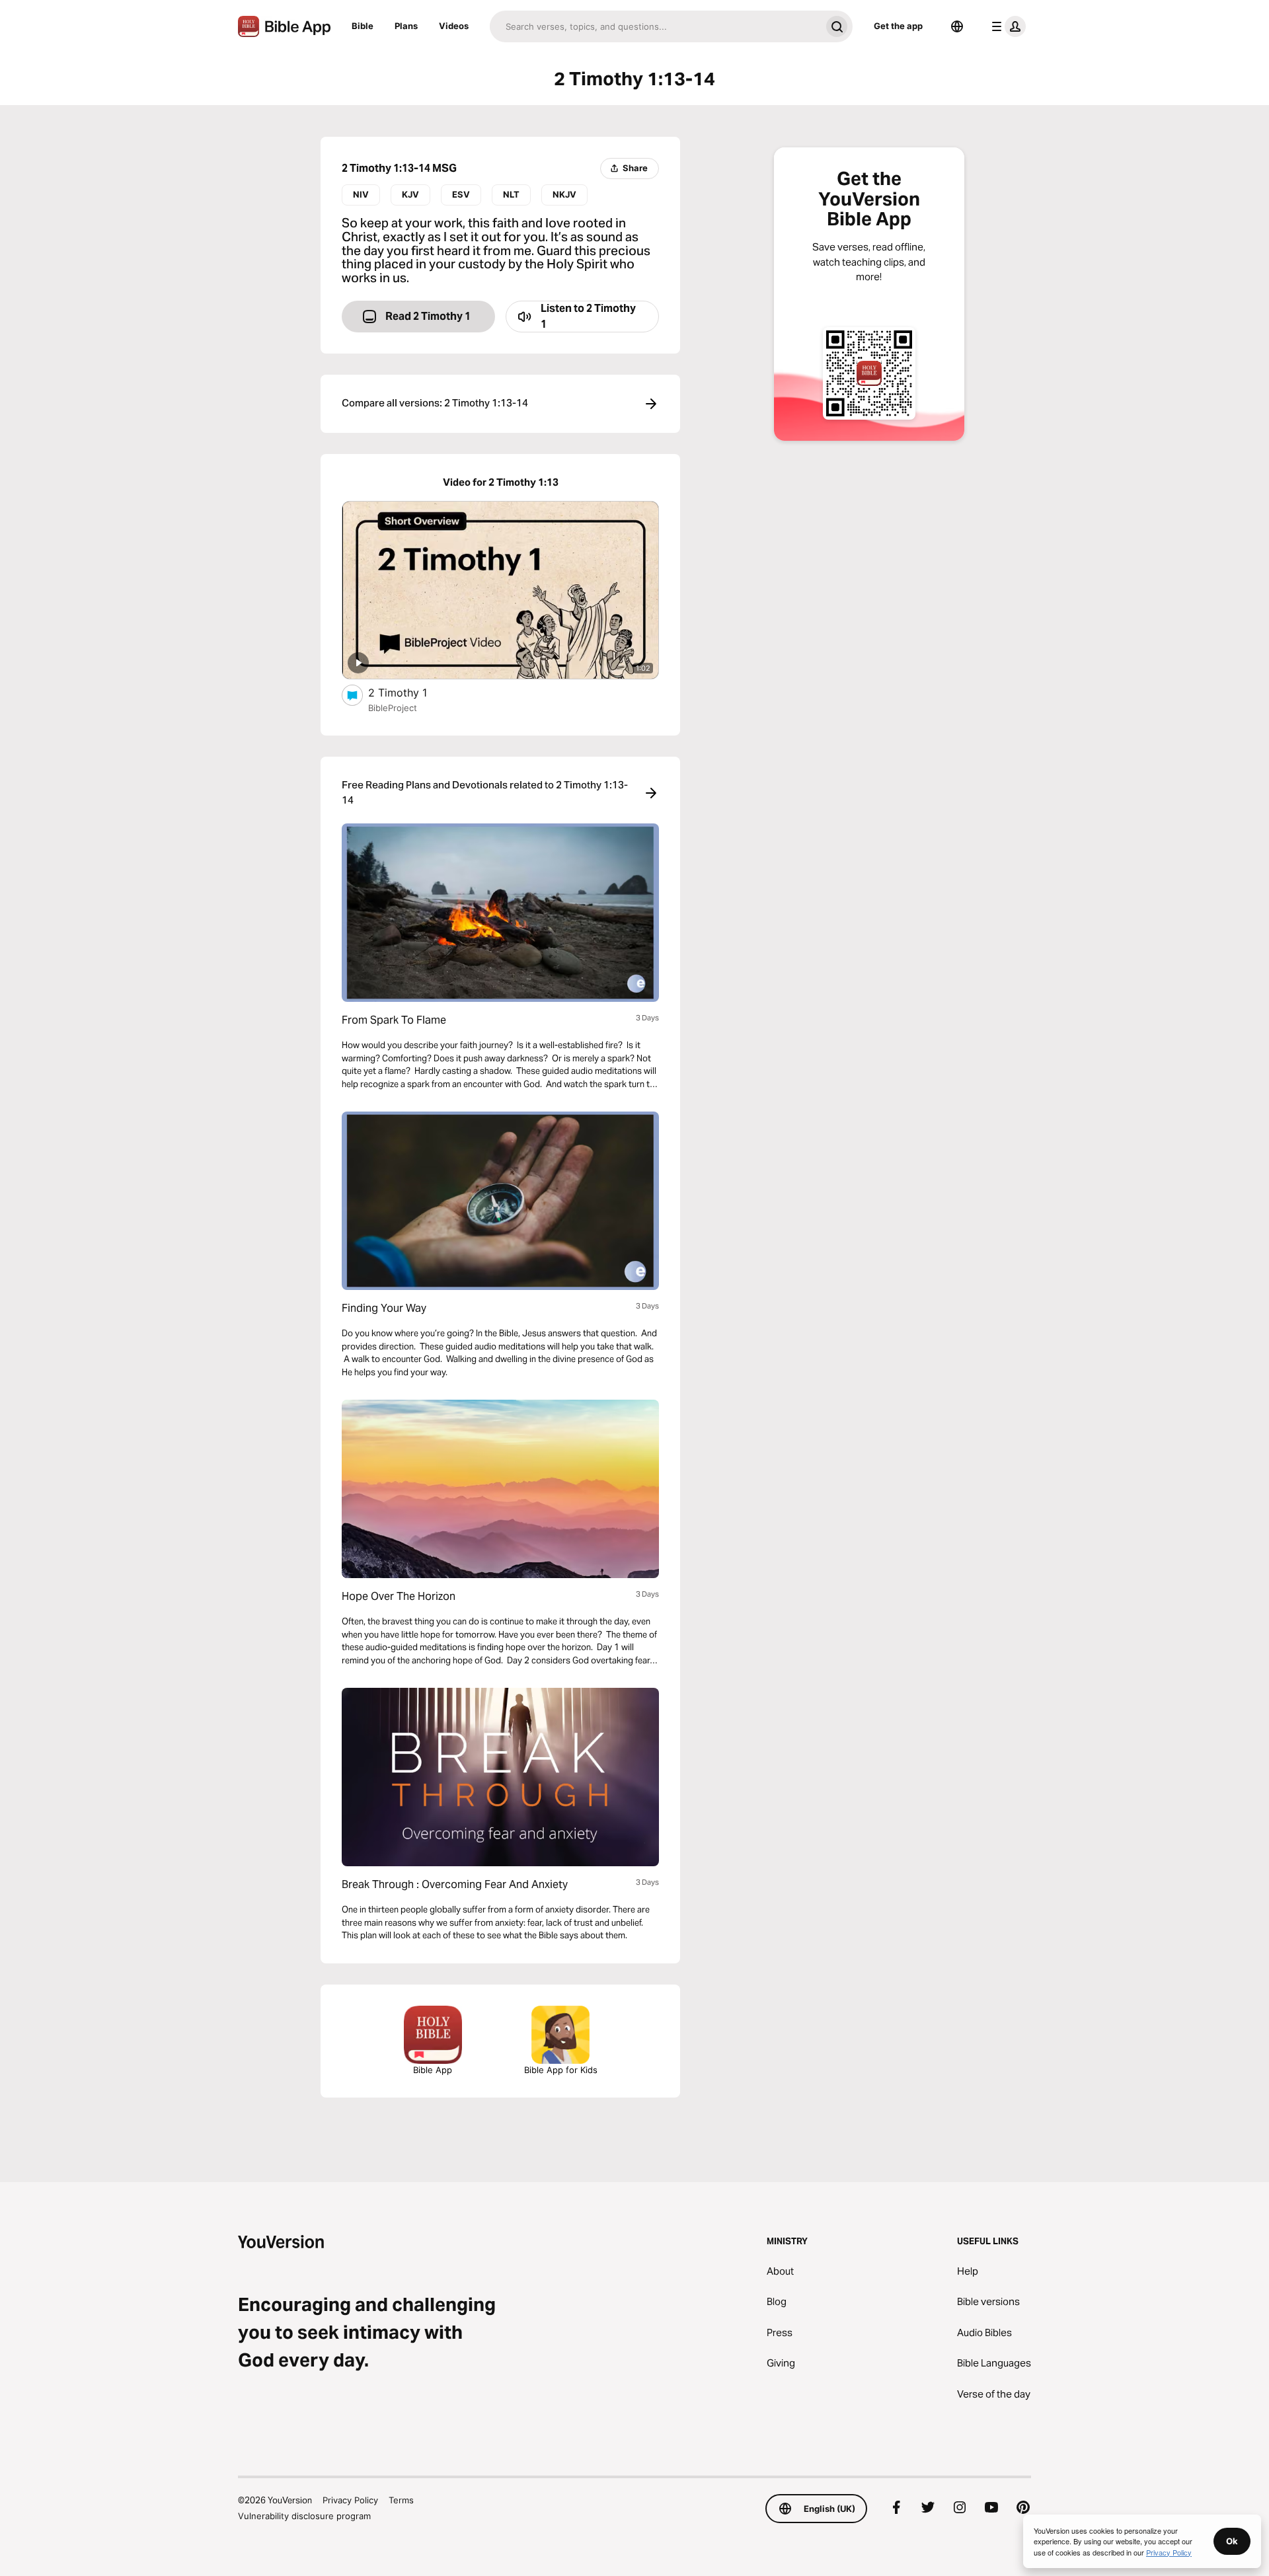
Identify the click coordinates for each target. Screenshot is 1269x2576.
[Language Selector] (957, 26)
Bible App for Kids (561, 2070)
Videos (454, 26)
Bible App (433, 2070)
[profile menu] (1006, 26)
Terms (401, 2500)
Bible (363, 26)
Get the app (898, 26)
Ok (1232, 2541)
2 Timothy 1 (410, 692)
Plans (406, 26)
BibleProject (393, 708)
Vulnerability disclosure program (304, 2516)
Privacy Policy (350, 2500)
